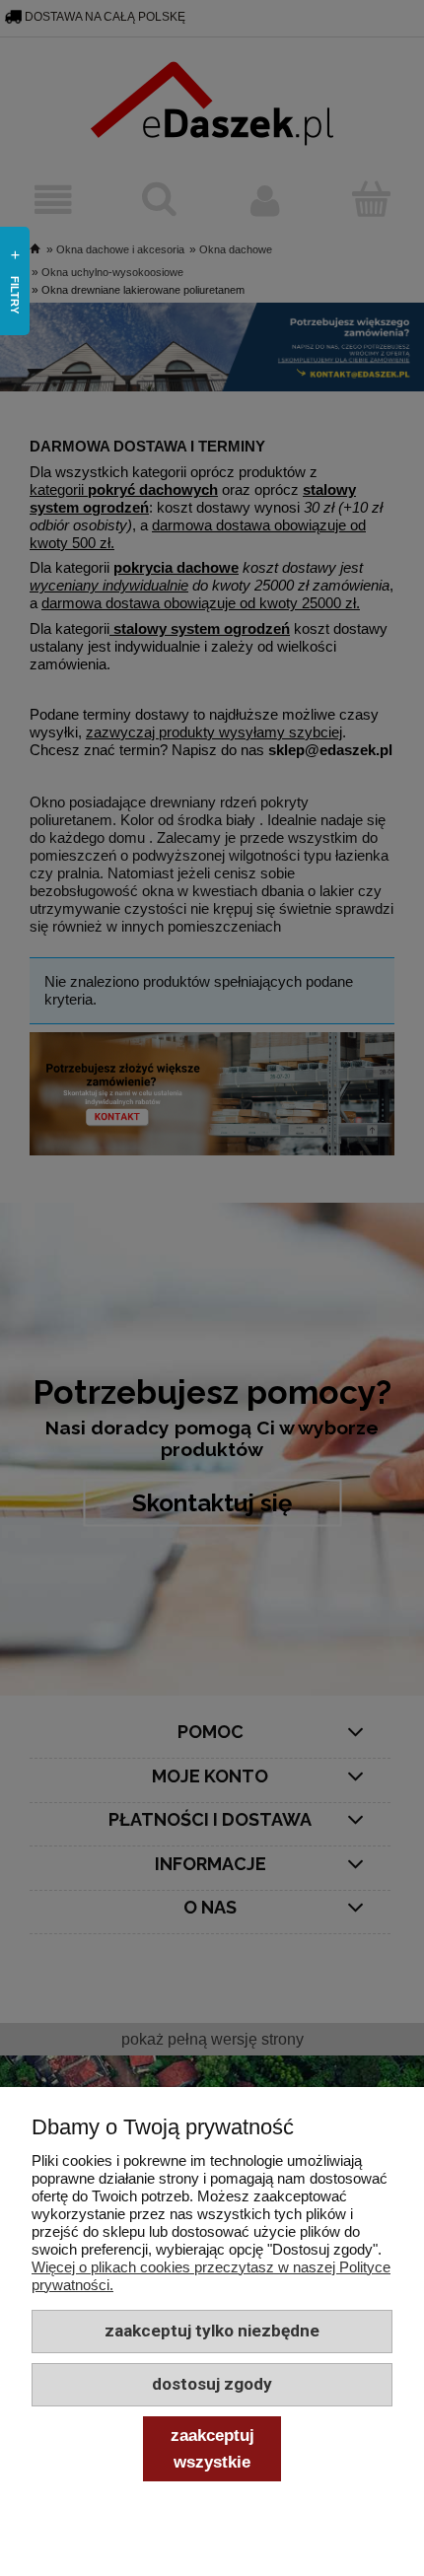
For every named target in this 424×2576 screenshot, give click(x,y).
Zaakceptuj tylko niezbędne (212, 2331)
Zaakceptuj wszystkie (212, 2448)
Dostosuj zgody (212, 2384)
